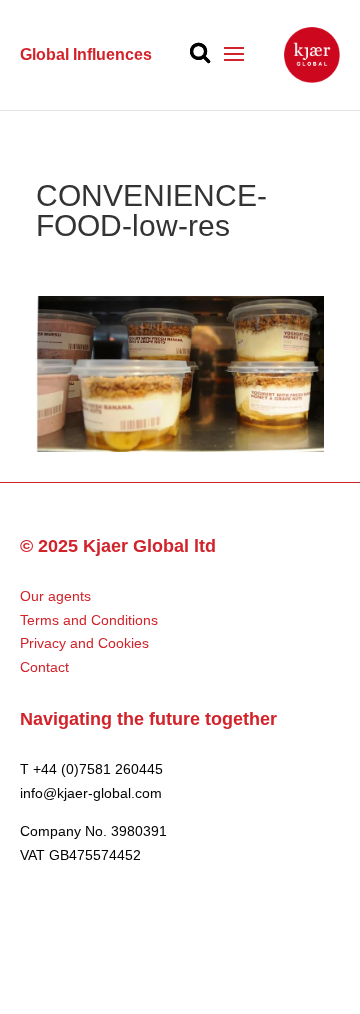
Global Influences (86, 54)
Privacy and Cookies (84, 643)
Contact (44, 667)
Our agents (55, 596)
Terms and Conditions (89, 620)
